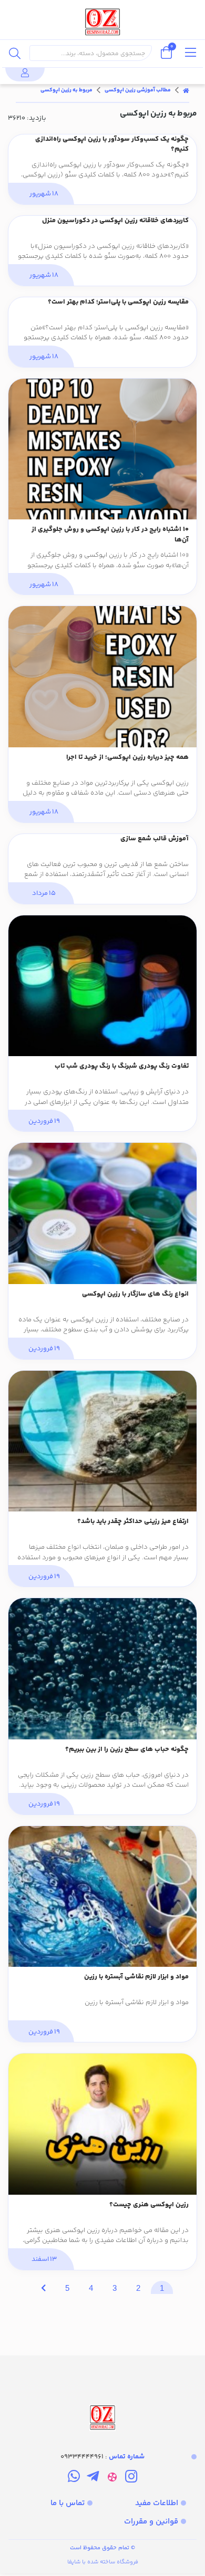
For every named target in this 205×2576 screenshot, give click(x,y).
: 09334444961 (102, 2457)
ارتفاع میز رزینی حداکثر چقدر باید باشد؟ (133, 1522)
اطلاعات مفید (157, 2503)
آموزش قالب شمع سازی (155, 839)
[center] (15, 53)
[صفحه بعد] (43, 2287)
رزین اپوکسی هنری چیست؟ (149, 2205)
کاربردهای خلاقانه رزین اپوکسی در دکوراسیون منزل (115, 221)
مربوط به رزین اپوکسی (66, 90)
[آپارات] (112, 2478)
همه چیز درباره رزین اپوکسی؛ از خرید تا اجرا (127, 758)
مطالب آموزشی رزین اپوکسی (138, 90)
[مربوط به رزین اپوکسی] (102, 2394)
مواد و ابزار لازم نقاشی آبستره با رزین (136, 1977)
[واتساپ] (74, 2478)
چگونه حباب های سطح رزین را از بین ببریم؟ (127, 1750)
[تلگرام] (93, 2478)
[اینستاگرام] (131, 2478)
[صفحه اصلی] (186, 90)
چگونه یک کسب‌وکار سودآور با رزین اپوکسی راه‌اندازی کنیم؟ (112, 145)
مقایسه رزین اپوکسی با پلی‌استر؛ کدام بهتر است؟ (118, 302)
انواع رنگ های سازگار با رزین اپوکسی (135, 1294)
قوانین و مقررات (151, 2522)
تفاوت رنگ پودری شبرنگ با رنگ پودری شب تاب (122, 1066)
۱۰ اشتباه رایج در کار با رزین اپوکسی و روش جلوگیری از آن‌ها (110, 535)
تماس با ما (68, 2503)
